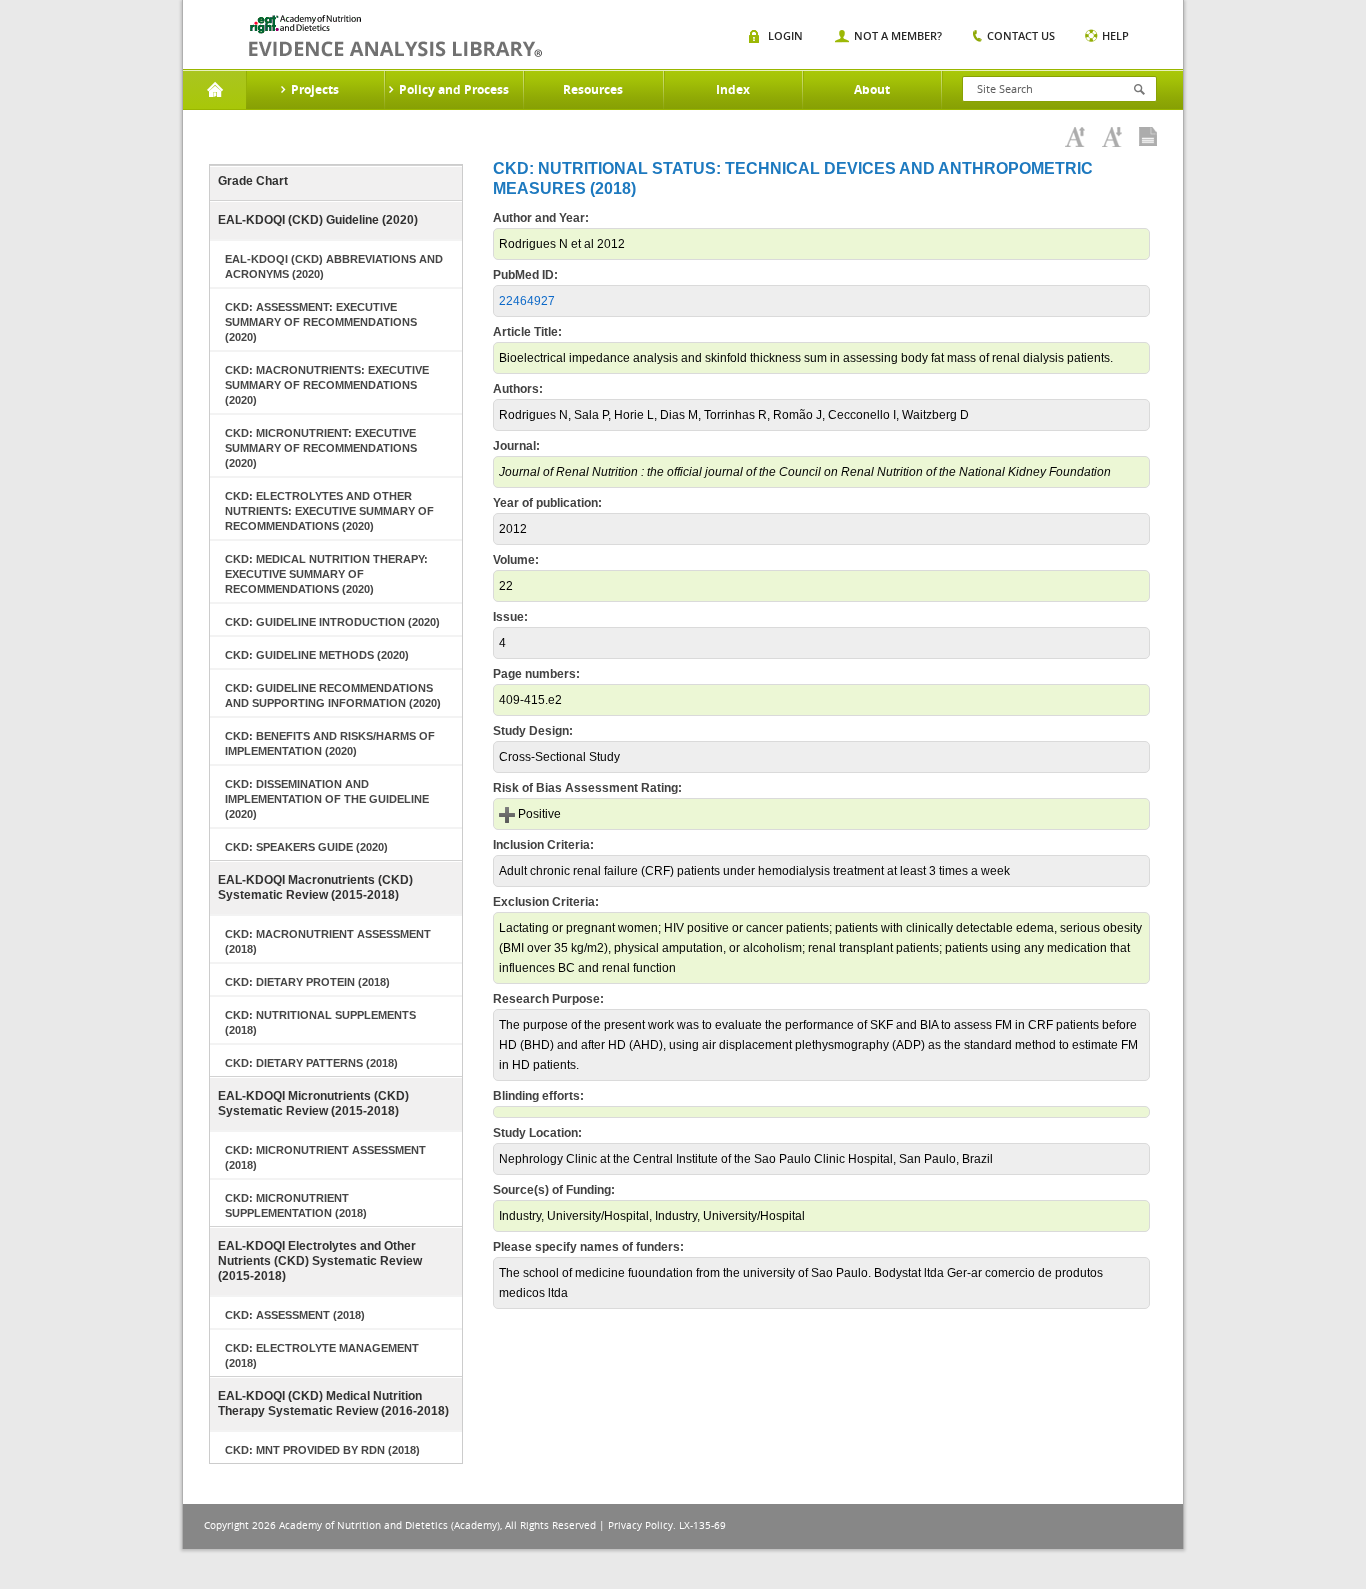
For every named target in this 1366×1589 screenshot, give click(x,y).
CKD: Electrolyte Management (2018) (322, 1355)
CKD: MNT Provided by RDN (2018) (322, 1450)
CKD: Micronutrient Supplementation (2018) (296, 1205)
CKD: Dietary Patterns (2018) (311, 1063)
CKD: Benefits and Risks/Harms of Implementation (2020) (330, 743)
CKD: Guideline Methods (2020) (317, 655)
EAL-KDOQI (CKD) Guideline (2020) (318, 220)
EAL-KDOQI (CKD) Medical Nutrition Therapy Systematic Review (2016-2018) (333, 1403)
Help (1115, 35)
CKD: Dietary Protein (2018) (307, 982)
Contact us (1021, 35)
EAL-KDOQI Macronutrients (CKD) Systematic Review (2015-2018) (315, 887)
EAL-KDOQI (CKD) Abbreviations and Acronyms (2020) (334, 266)
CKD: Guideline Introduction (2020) (332, 622)
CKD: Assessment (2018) (295, 1315)
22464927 (527, 301)
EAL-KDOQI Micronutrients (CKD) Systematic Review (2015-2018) (313, 1103)
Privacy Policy (640, 1525)
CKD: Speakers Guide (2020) (306, 847)
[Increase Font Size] (1075, 137)
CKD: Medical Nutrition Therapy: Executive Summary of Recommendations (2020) (326, 574)
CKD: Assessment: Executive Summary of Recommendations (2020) (321, 322)
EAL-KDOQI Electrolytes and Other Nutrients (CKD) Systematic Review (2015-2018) (320, 1261)
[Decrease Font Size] (1112, 137)
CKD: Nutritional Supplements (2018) (320, 1022)
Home (214, 90)
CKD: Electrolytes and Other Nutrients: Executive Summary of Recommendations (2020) (329, 511)
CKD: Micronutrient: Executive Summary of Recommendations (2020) (321, 448)
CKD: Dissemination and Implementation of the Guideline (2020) (327, 799)
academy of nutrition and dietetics (395, 36)
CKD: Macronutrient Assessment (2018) (328, 941)
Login (785, 35)
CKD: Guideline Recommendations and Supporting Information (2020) (333, 695)
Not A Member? (898, 35)
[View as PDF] (1148, 137)
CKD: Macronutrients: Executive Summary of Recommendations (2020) (327, 385)
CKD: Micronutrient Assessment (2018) (325, 1157)
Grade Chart (253, 181)
